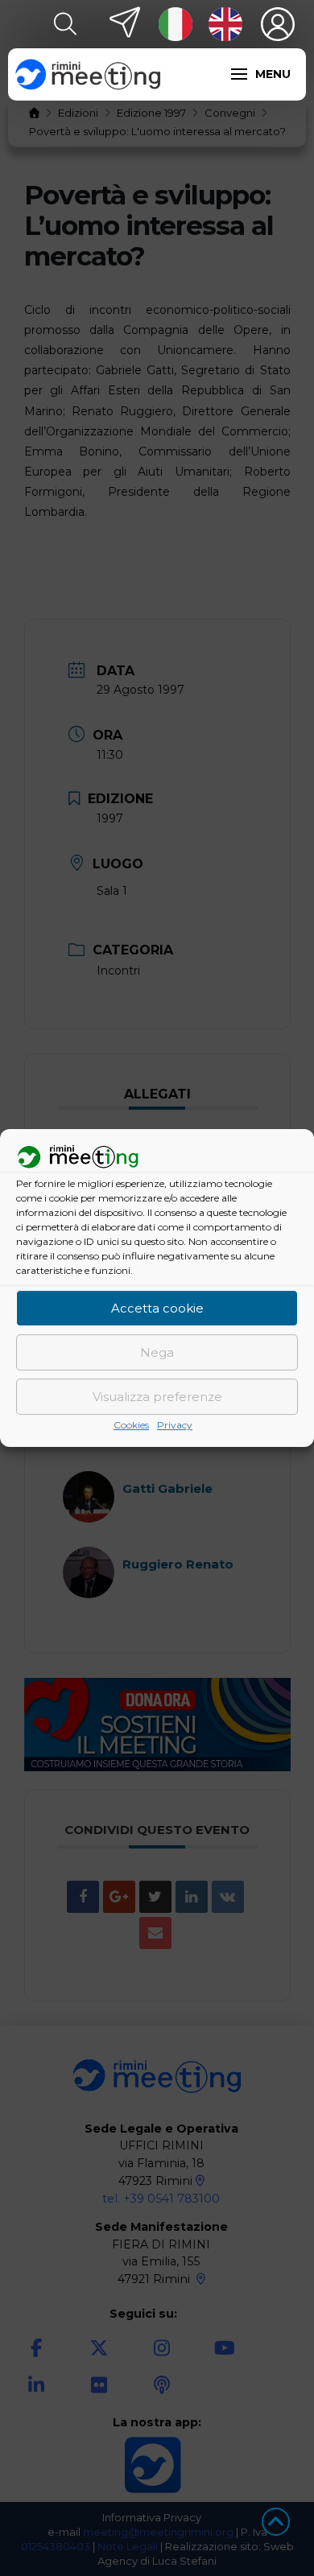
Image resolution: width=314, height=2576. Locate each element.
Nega (157, 1352)
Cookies (131, 1426)
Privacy (175, 1426)
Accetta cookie (157, 1308)
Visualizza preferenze (157, 1397)
